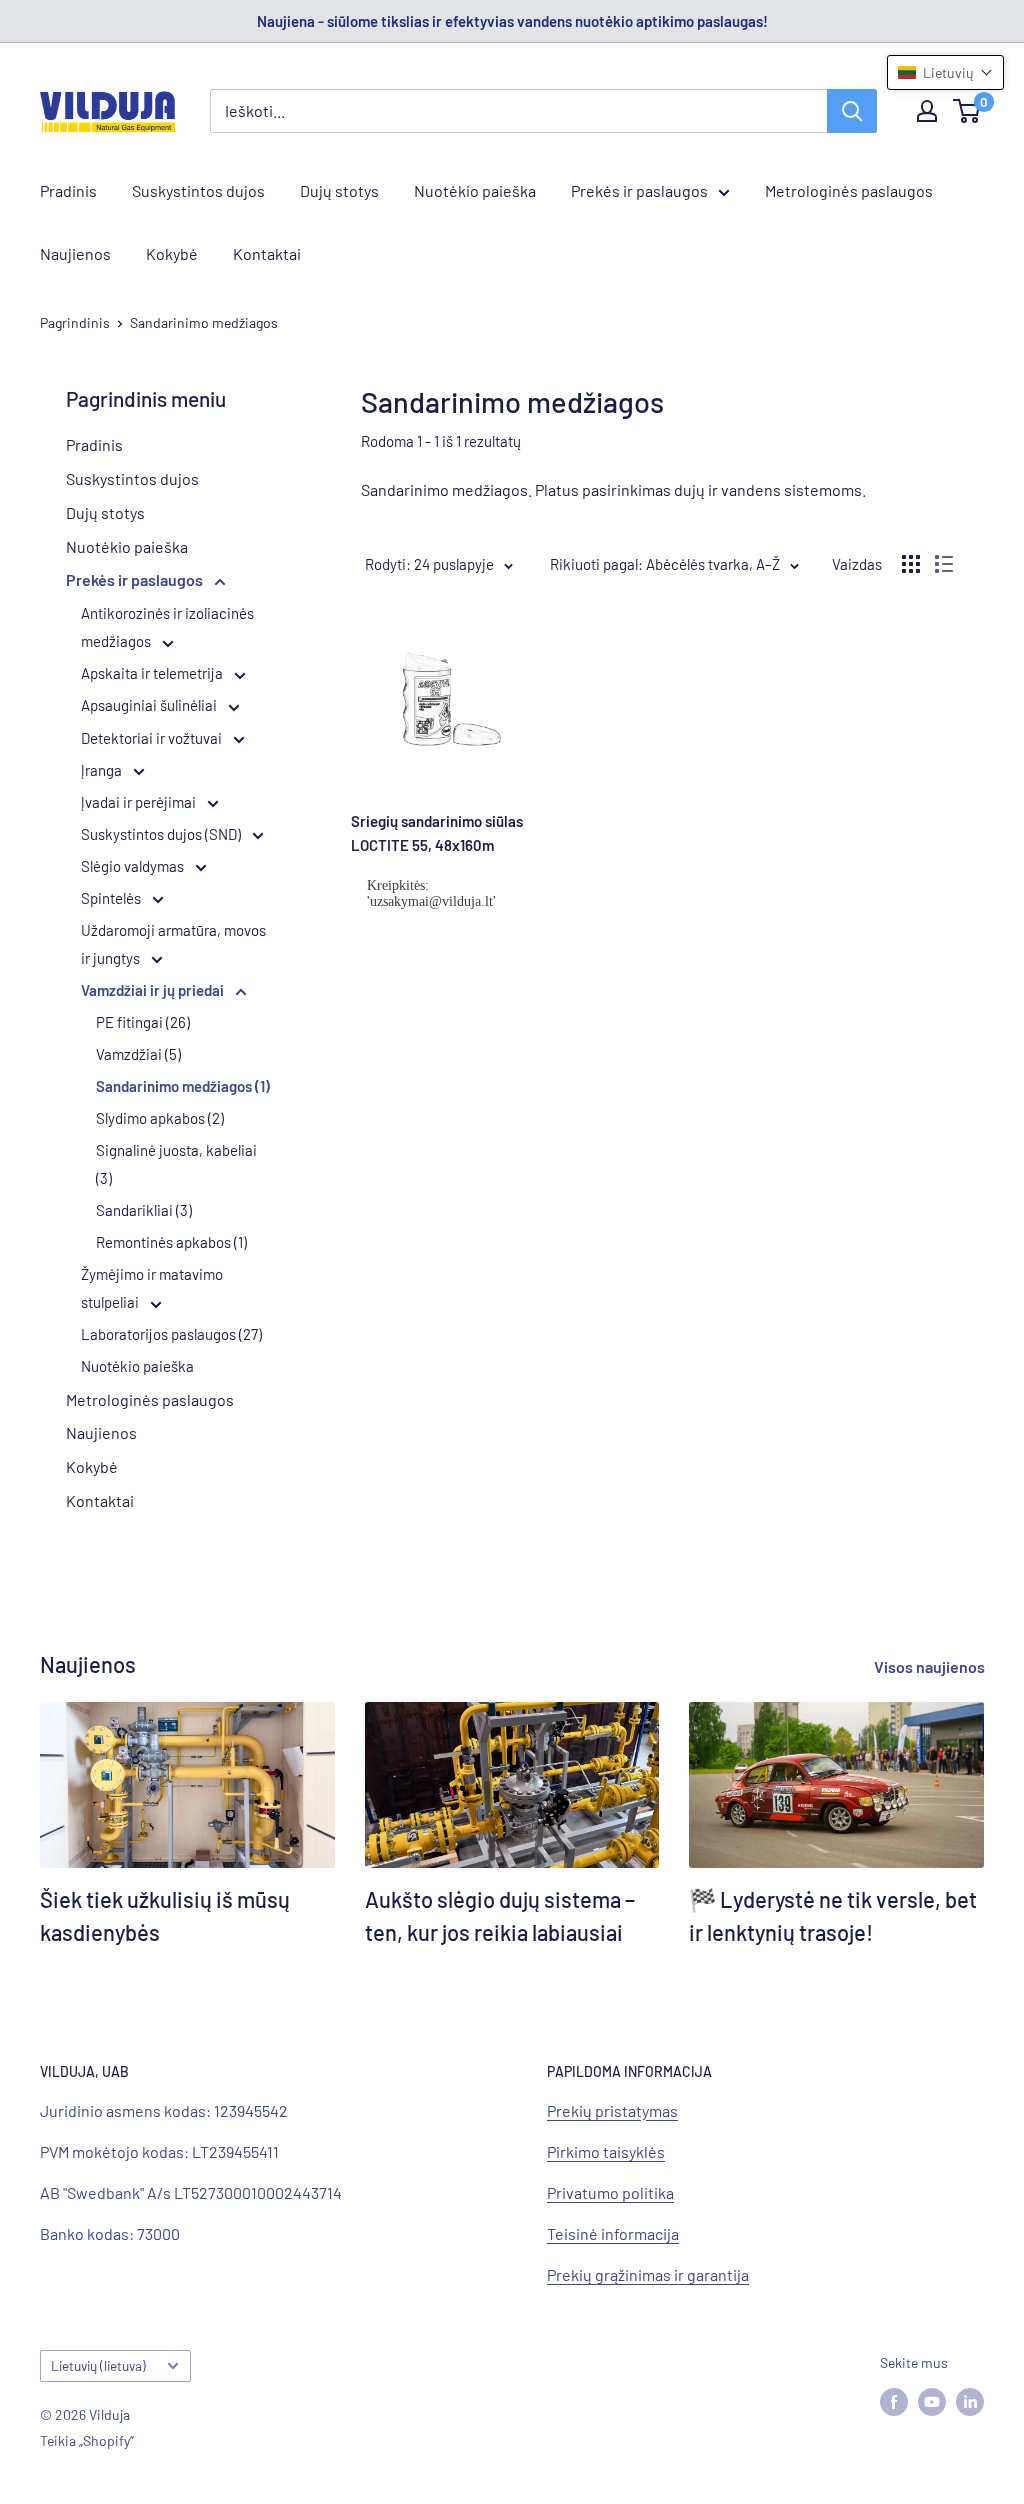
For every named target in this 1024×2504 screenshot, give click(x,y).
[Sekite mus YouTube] (932, 2401)
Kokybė (172, 253)
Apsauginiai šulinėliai (150, 705)
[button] (945, 72)
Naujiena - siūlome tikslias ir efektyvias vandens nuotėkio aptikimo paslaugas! (512, 21)
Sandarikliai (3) (144, 1210)
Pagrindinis (75, 322)
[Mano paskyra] (927, 111)
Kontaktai (267, 253)
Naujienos (75, 253)
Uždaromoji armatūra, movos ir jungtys (173, 944)
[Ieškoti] (852, 111)
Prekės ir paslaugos (639, 190)
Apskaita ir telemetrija (153, 673)
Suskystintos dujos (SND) (162, 834)
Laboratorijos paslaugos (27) (171, 1334)
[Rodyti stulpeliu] (944, 564)
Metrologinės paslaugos (849, 190)
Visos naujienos (931, 1666)
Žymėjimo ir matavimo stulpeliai (152, 1288)
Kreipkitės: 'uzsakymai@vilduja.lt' (431, 893)
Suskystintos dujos (198, 190)
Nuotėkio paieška (475, 190)
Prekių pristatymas (612, 2110)
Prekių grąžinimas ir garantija (648, 2274)
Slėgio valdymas (134, 866)
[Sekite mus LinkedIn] (970, 2401)
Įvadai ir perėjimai (140, 802)
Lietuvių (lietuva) (98, 2365)
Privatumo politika (610, 2192)
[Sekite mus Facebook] (894, 2401)
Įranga (103, 770)
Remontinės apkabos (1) (171, 1242)
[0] (967, 111)
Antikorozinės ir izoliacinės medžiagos (167, 627)
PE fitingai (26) (143, 1022)
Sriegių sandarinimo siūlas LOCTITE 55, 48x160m (437, 832)
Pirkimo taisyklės (606, 2151)
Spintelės (112, 898)
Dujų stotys (339, 190)
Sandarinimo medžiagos (204, 322)
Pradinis (68, 190)
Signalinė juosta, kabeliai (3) (176, 1164)
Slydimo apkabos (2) (160, 1118)
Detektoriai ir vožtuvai (153, 738)
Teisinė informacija (613, 2233)
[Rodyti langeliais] (911, 564)
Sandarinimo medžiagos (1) (183, 1086)
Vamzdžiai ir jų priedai (154, 990)
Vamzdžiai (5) (138, 1054)
